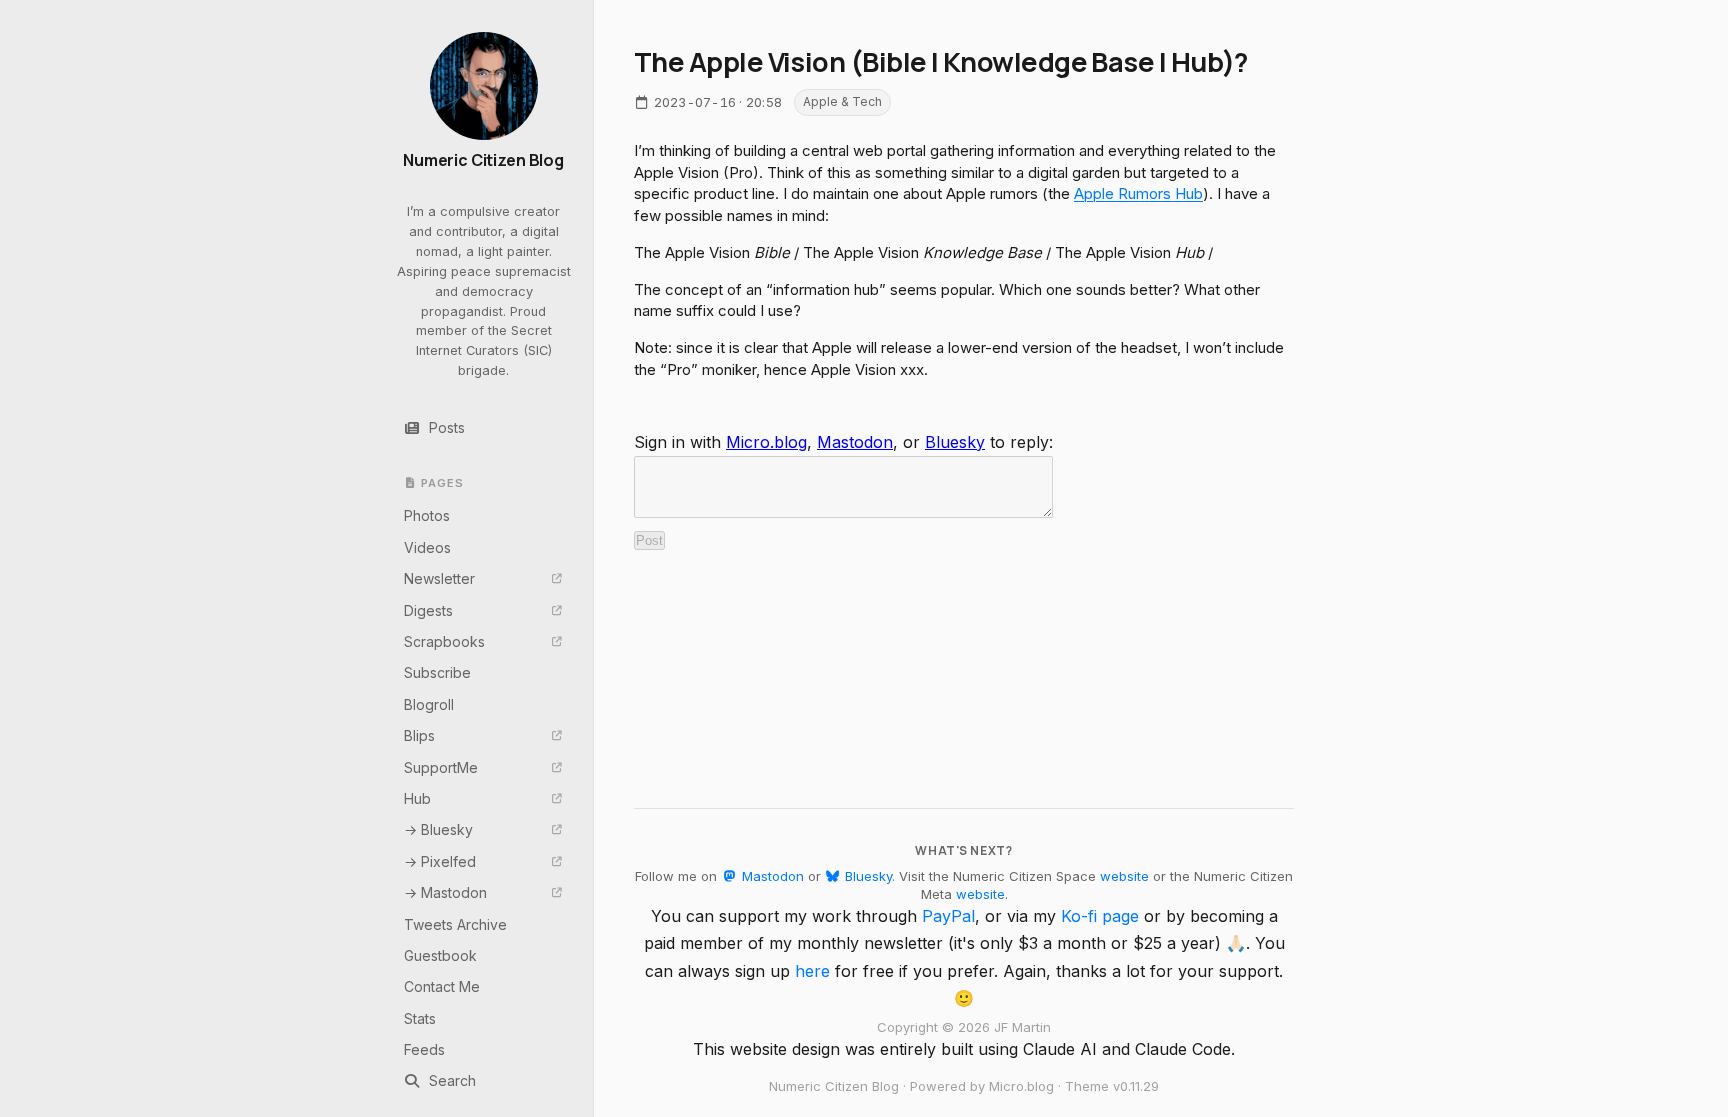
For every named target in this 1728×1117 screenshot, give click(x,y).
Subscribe (437, 672)
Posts (447, 427)
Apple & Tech (842, 101)
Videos (427, 547)
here (812, 971)
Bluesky (955, 442)
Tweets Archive (455, 924)
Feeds (424, 1049)
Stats (420, 1018)
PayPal (948, 916)
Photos (427, 515)
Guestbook (440, 955)
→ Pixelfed (440, 861)
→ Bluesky (438, 829)
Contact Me (442, 986)
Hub (417, 798)
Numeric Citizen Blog (483, 160)
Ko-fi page (1100, 916)
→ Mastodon (445, 892)
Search (452, 1080)
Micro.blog (766, 442)
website (1124, 876)
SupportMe (441, 767)
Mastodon (855, 442)
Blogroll (429, 704)
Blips (419, 735)
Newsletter (439, 578)
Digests (428, 610)
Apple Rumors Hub (1138, 193)
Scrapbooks (444, 641)
